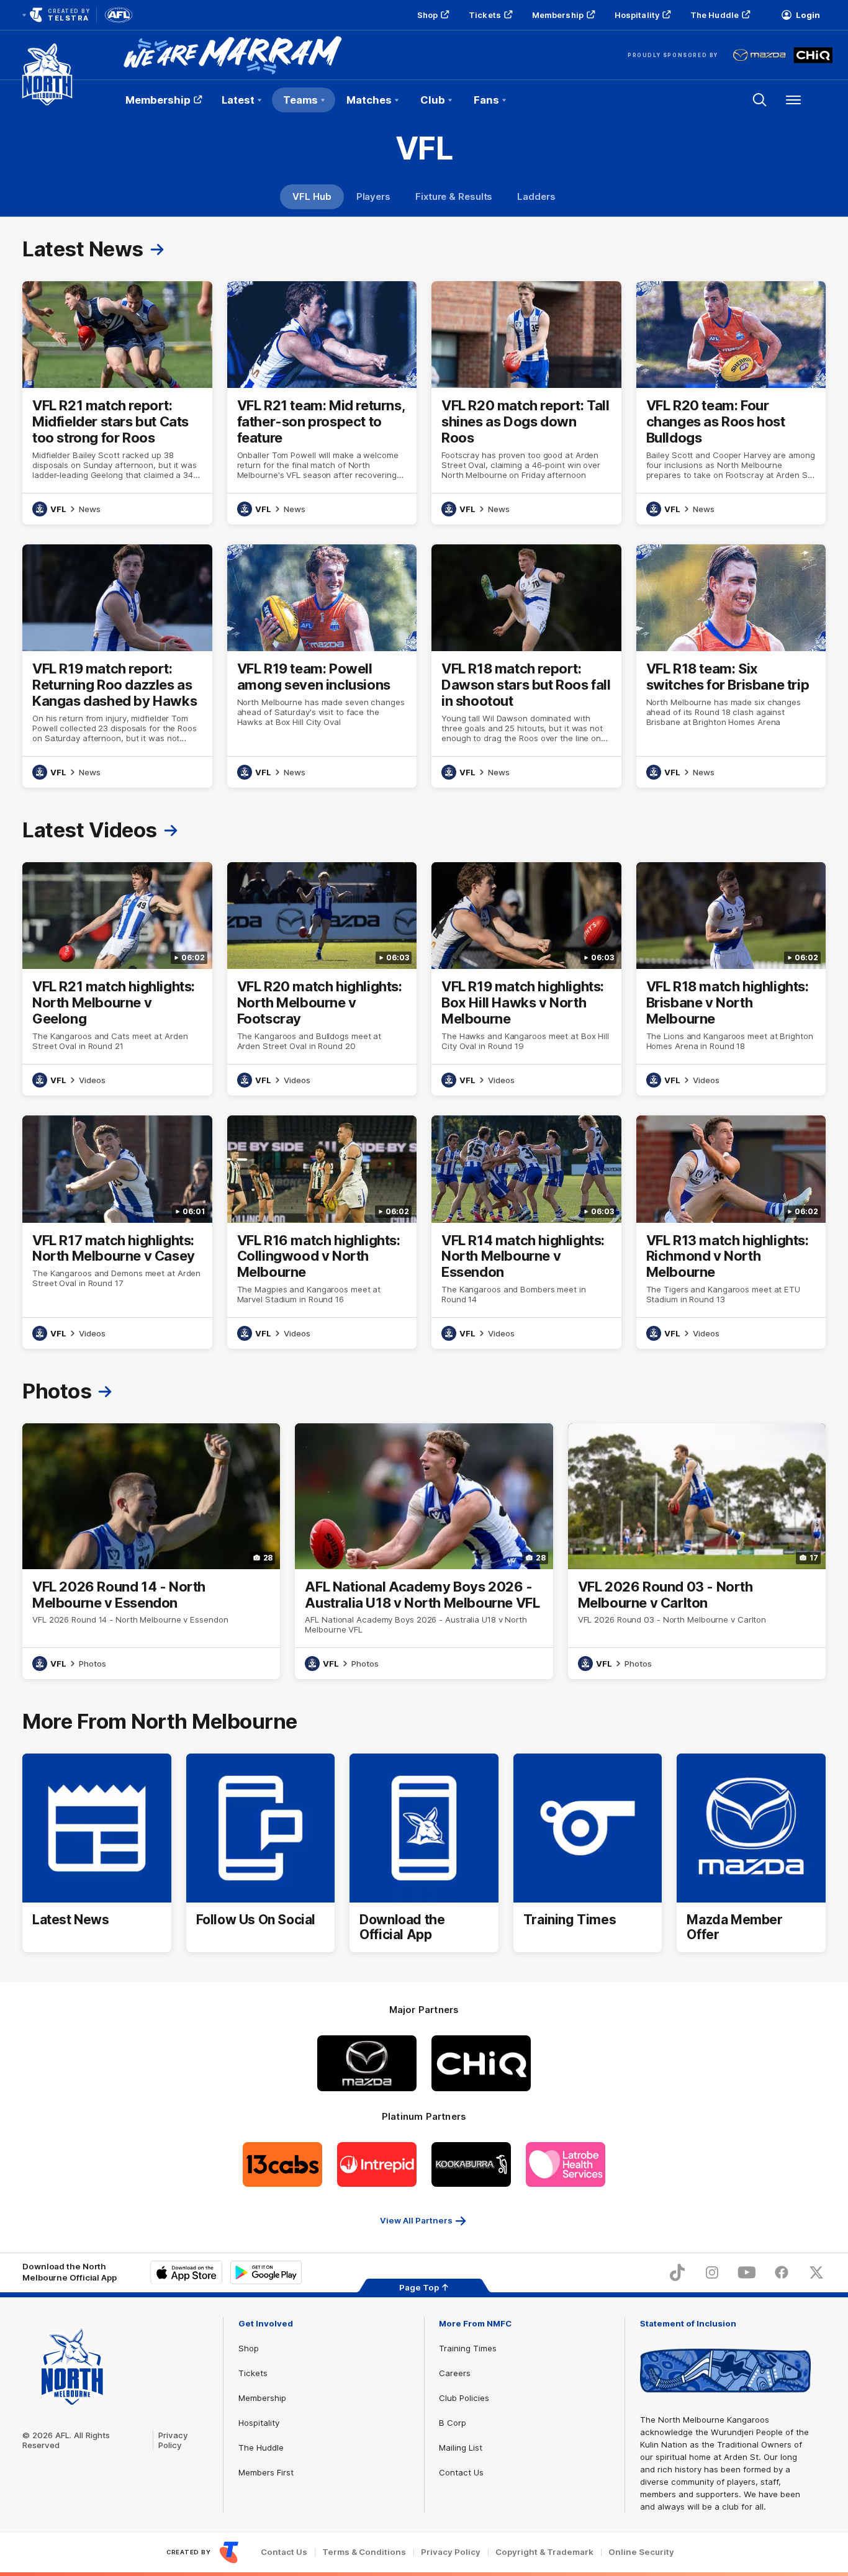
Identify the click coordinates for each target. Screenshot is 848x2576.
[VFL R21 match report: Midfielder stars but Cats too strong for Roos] (117, 403)
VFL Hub (312, 196)
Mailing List (461, 2448)
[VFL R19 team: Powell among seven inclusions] (322, 666)
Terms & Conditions (364, 2552)
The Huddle (715, 15)
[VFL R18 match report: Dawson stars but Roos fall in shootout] (526, 666)
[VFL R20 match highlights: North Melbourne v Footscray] (322, 979)
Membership (558, 15)
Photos (92, 1664)
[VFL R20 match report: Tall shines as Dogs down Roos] (526, 403)
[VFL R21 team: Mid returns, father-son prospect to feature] (322, 403)
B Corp (453, 2423)
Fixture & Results (454, 196)
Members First (266, 2472)
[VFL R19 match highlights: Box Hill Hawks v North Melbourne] (526, 979)
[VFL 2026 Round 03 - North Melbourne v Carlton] (697, 1551)
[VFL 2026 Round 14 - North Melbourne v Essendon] (151, 1551)
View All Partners (416, 2220)
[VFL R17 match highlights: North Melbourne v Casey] (117, 1232)
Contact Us (461, 2472)
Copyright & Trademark (544, 2552)
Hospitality (637, 15)
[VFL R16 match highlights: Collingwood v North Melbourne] (322, 1232)
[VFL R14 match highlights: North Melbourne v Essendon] (526, 1232)
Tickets (485, 15)
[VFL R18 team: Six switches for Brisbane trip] (731, 666)
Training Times (468, 2348)
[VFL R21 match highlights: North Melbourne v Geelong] (117, 979)
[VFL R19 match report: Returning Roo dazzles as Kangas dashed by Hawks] (117, 666)
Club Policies (464, 2398)
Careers (455, 2373)
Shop (427, 15)
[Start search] (760, 100)
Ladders (536, 196)
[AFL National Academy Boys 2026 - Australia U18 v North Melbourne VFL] (424, 1551)
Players (373, 196)
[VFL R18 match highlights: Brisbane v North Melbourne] (731, 979)
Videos (92, 1080)
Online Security (641, 2552)
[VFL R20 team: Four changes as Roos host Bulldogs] (731, 403)
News (90, 509)
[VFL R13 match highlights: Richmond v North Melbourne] (731, 1232)
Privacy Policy (173, 2440)
